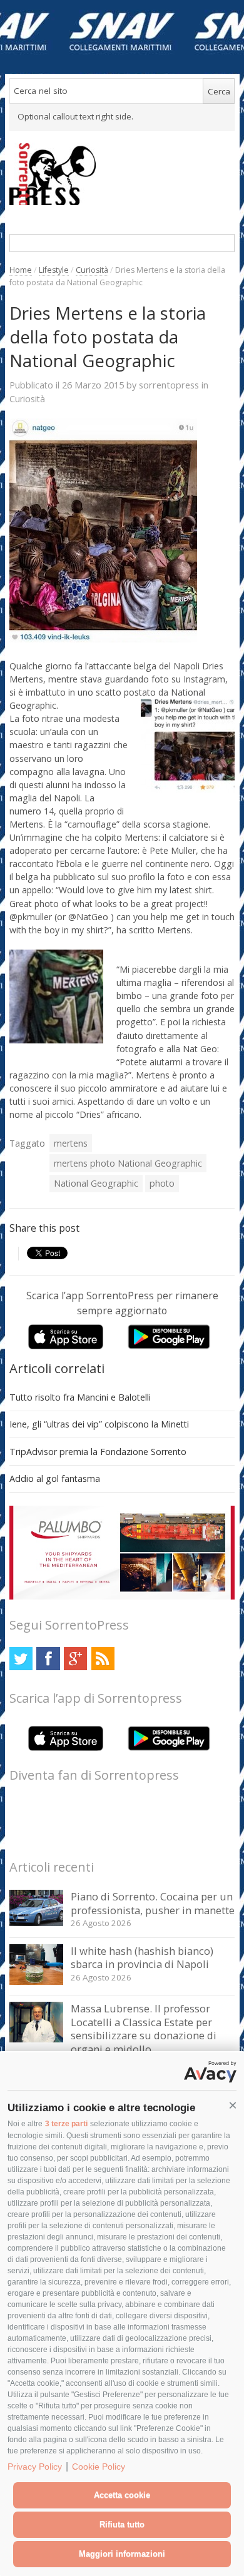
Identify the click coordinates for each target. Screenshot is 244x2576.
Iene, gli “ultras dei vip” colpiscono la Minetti (99, 1424)
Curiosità (92, 270)
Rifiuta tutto (122, 2524)
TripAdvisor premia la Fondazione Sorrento (98, 1452)
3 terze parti (66, 2124)
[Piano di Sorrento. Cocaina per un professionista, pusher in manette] (37, 1923)
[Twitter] (21, 1659)
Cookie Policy (99, 2467)
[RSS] (103, 1659)
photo (162, 1183)
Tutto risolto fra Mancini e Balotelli (80, 1397)
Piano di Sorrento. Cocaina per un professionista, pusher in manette (153, 1903)
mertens (71, 1143)
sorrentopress (169, 385)
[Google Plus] (75, 1659)
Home (21, 270)
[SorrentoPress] (122, 174)
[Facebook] (48, 1659)
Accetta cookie (122, 2495)
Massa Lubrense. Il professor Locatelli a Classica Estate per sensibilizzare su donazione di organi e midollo (144, 2029)
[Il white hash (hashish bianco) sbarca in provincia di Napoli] (37, 1981)
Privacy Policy (35, 2467)
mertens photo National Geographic (128, 1163)
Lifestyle (54, 270)
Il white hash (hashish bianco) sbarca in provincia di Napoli (142, 1958)
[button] (233, 2106)
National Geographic (96, 1183)
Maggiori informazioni (122, 2554)
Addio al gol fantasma (55, 1478)
